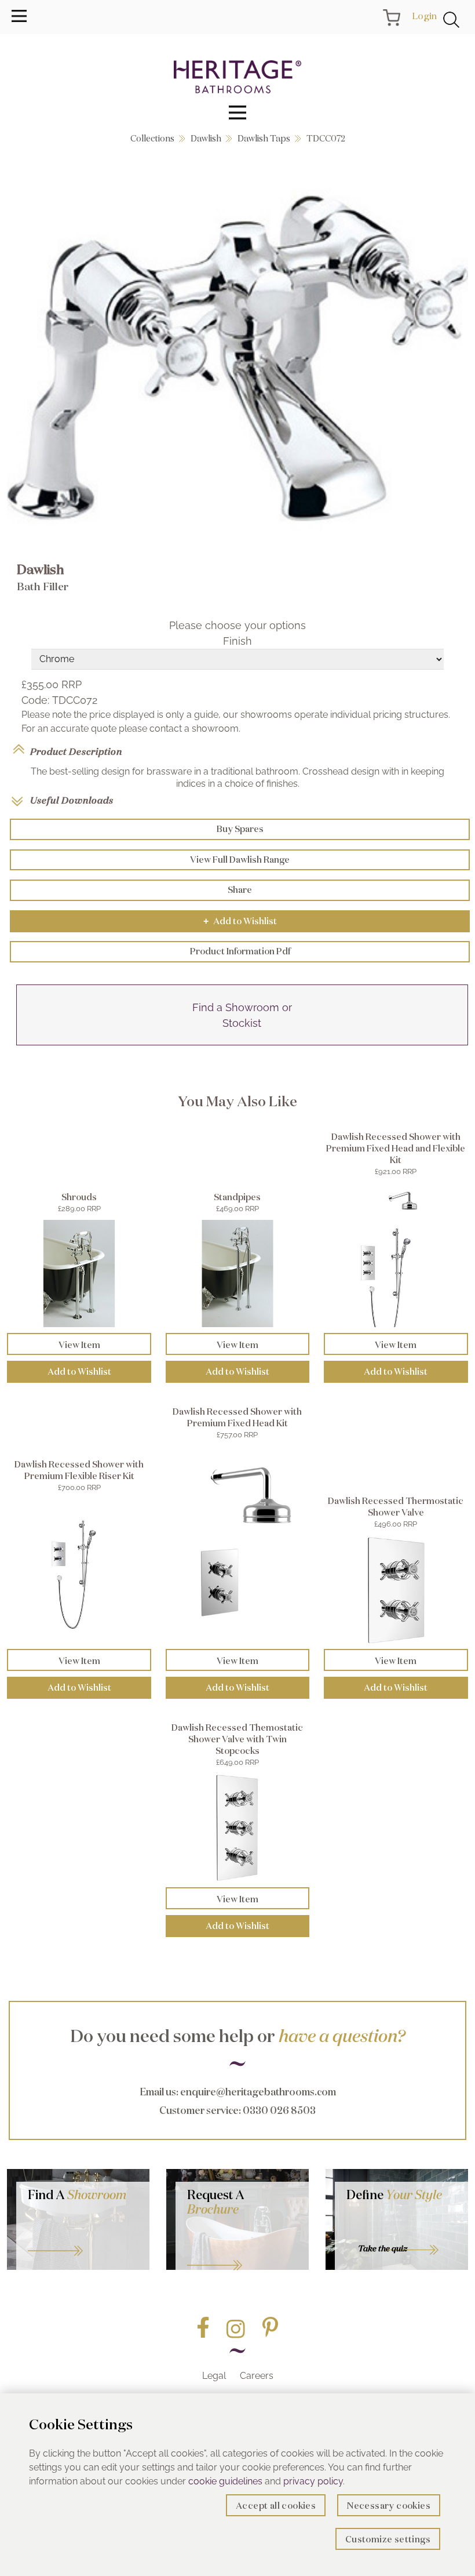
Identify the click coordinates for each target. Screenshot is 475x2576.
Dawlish (206, 138)
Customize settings (388, 2539)
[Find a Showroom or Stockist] (242, 1042)
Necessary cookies (389, 2506)
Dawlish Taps (264, 138)
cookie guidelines (225, 2481)
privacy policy (313, 2481)
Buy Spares (240, 829)
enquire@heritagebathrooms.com (258, 2092)
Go (242, 2251)
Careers (257, 2376)
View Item (79, 1345)
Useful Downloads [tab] (72, 800)
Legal (214, 2376)
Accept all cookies (276, 2506)
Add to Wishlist (240, 921)
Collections (152, 138)
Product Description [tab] (76, 751)
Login (424, 16)
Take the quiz (383, 2248)
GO (83, 2236)
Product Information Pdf (240, 951)
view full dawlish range (240, 860)
